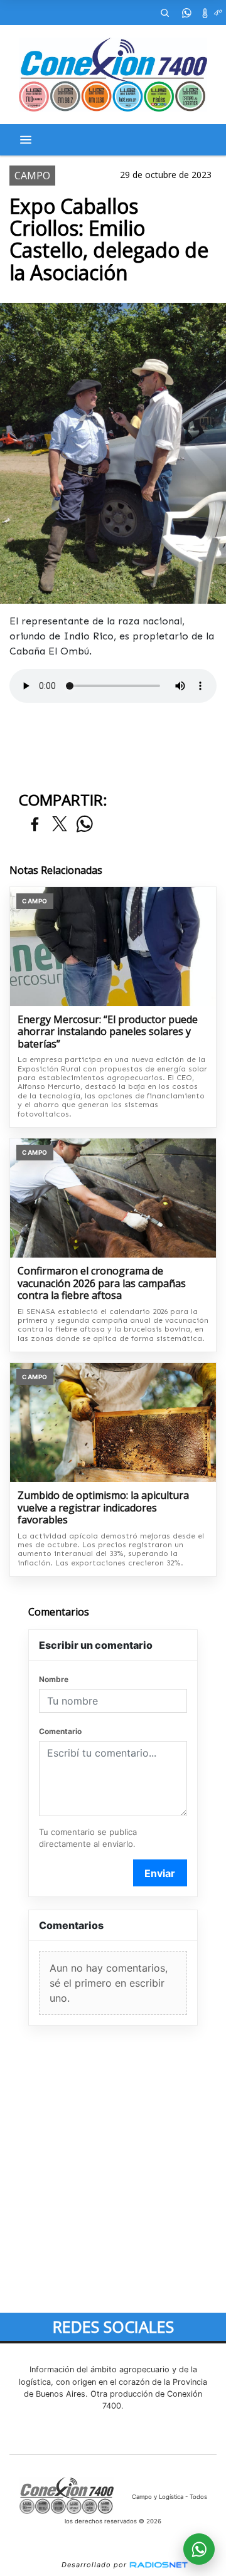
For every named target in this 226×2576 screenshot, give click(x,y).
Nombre (54, 1679)
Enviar (160, 1873)
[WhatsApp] (186, 13)
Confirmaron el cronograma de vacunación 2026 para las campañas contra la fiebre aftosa (102, 1284)
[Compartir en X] (60, 825)
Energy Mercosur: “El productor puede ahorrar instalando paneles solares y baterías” (108, 1032)
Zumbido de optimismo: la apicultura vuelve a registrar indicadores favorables (103, 1508)
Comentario (60, 1731)
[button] (164, 13)
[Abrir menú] (26, 140)
